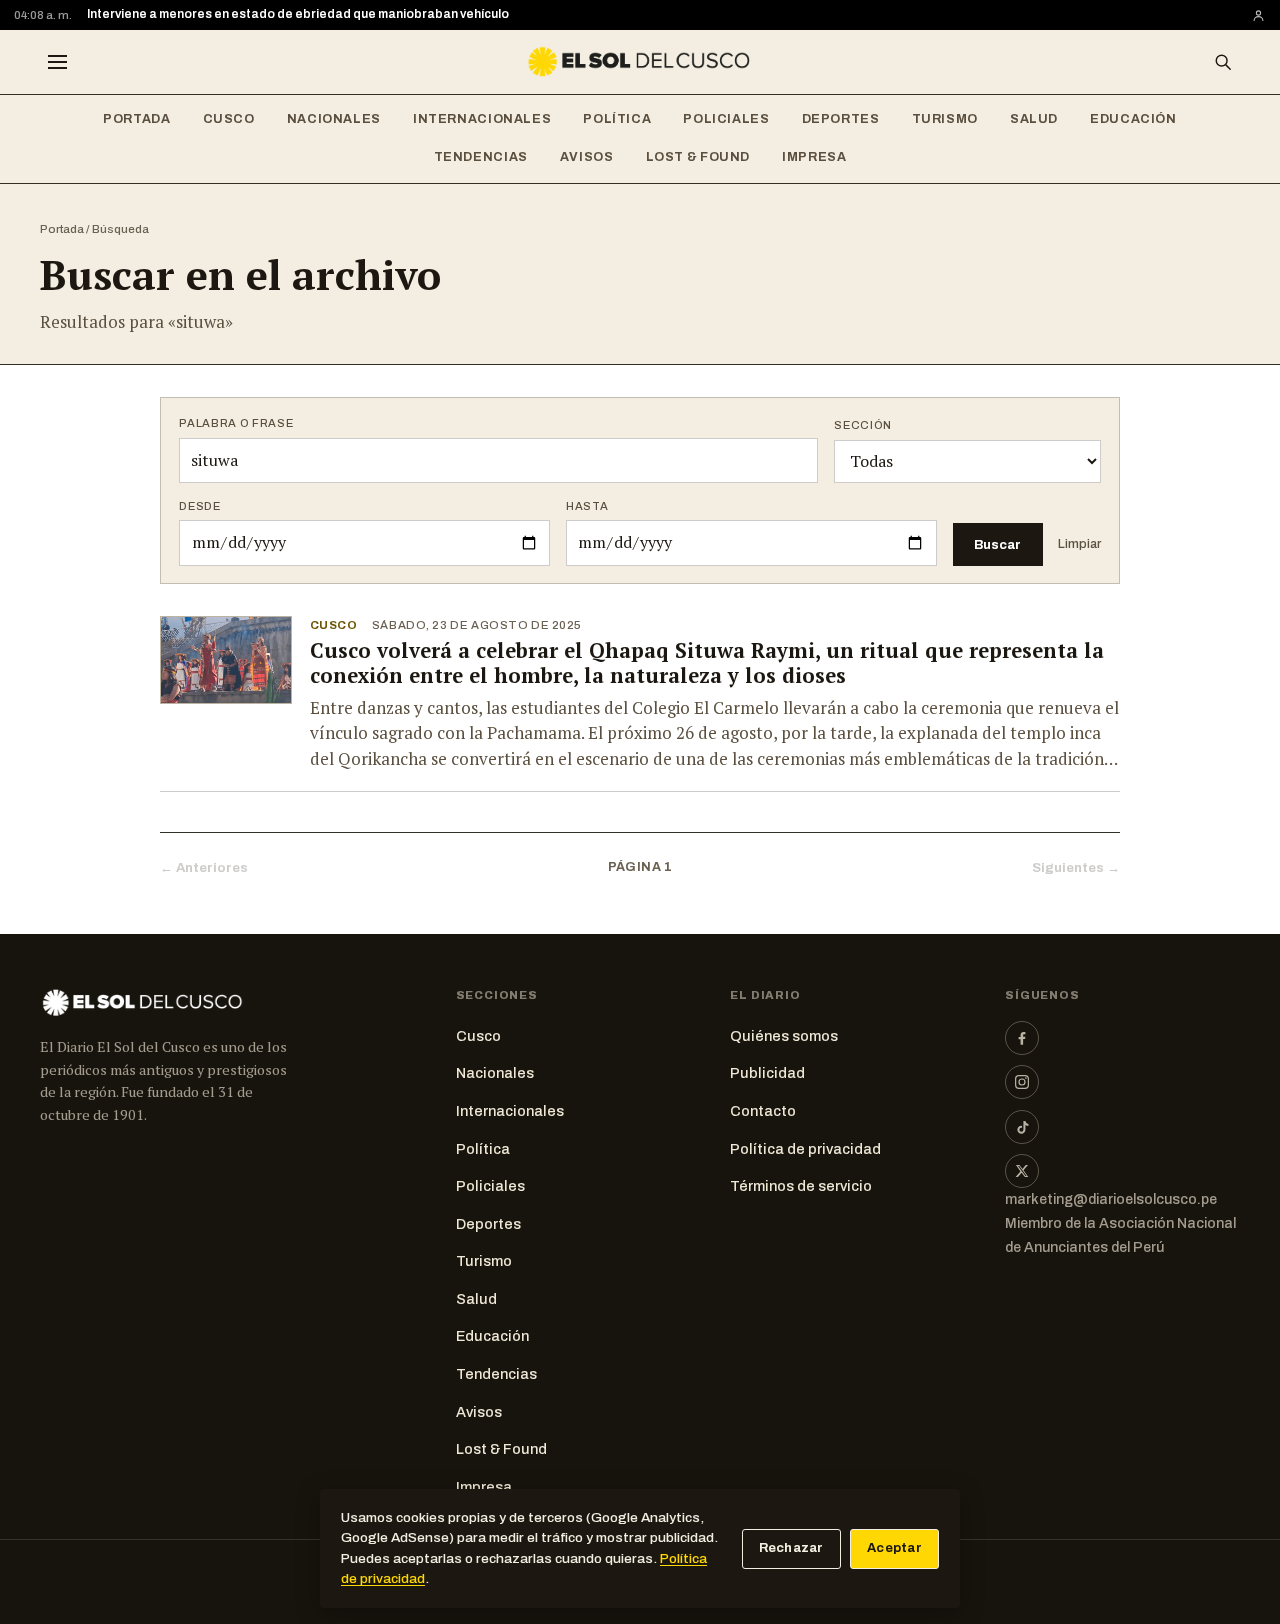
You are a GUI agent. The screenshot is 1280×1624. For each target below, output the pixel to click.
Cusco (229, 119)
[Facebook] (1022, 1038)
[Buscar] (1223, 62)
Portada (136, 119)
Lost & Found (698, 157)
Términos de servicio (801, 1186)
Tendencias (481, 157)
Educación (1133, 119)
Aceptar (894, 1548)
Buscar (997, 544)
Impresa (814, 157)
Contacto (763, 1111)
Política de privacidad (805, 1149)
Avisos (587, 157)
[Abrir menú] (57, 62)
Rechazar (791, 1548)
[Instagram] (1022, 1082)
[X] (1022, 1171)
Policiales (726, 119)
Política (617, 119)
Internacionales (482, 119)
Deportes (841, 119)
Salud (1034, 119)
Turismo (945, 119)
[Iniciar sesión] (1258, 15)
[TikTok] (1022, 1127)
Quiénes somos (784, 1036)
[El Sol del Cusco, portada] (640, 62)
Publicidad (767, 1073)
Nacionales (334, 119)
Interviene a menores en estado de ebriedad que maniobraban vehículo (298, 14)
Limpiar (1079, 544)
